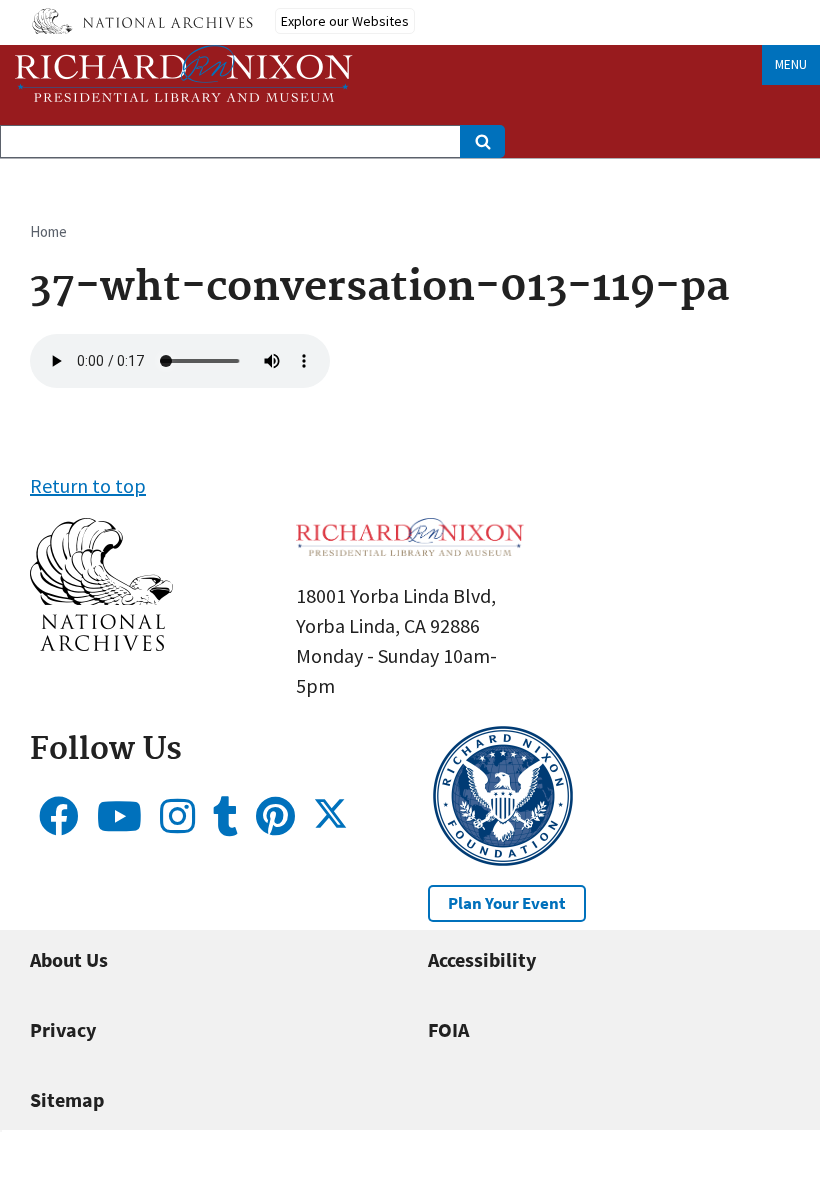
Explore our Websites (345, 21)
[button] (101, 643)
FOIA (448, 1029)
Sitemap (67, 1099)
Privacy (63, 1029)
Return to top (88, 485)
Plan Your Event (507, 903)
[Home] (184, 73)
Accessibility (482, 959)
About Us (69, 959)
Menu (791, 64)
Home (48, 231)
